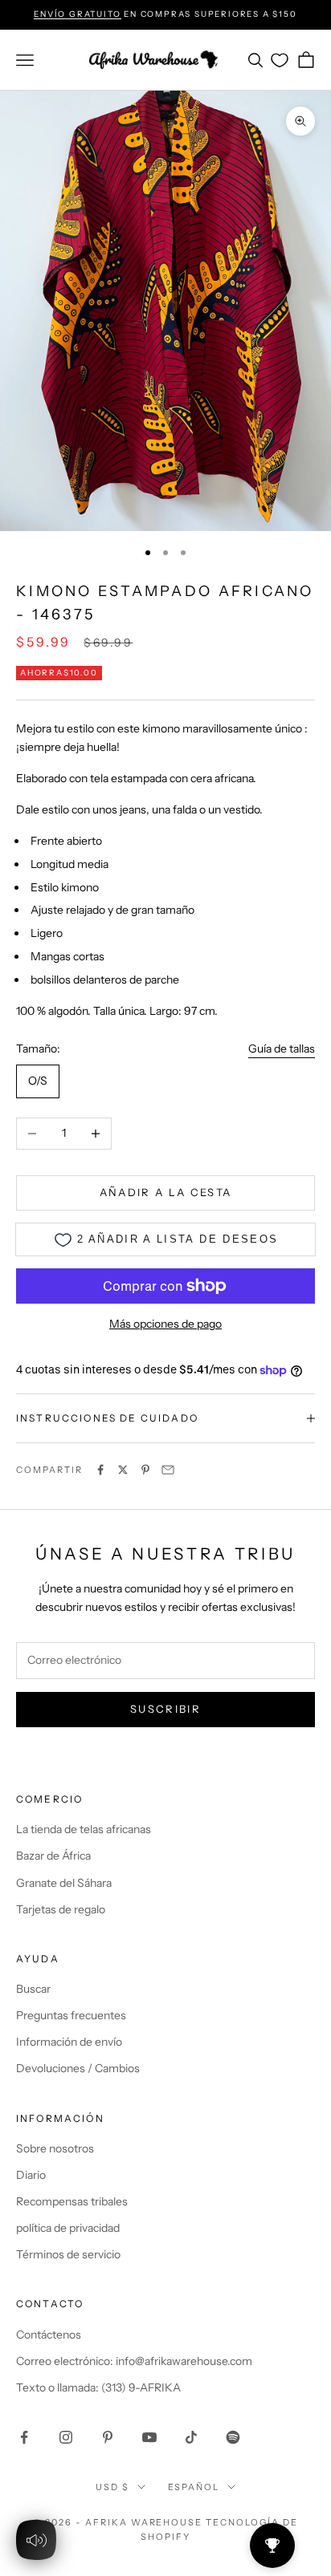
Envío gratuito (77, 14)
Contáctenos (49, 2335)
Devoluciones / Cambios (78, 2068)
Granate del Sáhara (64, 1883)
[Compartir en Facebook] (100, 1470)
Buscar (33, 1989)
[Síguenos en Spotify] (233, 2437)
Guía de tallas (282, 1049)
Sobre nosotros (55, 2148)
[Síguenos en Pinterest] (108, 2437)
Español (194, 2487)
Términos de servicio (68, 2254)
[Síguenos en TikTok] (191, 2437)
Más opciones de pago (165, 1324)
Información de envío (69, 2042)
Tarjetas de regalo (61, 1909)
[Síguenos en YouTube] (149, 2437)
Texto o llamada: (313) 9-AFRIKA (98, 2387)
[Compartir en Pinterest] (145, 1470)
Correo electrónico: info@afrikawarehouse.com (134, 2361)
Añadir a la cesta (166, 1192)
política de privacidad (68, 2228)
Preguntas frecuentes (71, 2015)
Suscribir (165, 1709)
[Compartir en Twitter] (123, 1470)
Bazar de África (53, 1856)
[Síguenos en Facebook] (24, 2437)
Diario (31, 2175)
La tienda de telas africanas (84, 1829)
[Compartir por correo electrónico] (168, 1470)
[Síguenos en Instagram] (66, 2437)
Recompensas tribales (72, 2201)
